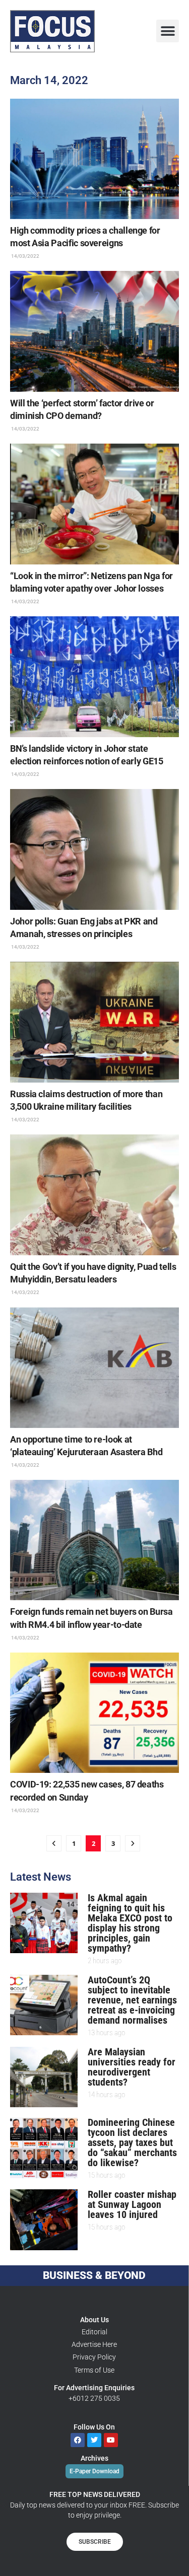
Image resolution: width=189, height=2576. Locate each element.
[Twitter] (94, 2440)
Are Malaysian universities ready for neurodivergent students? (132, 2067)
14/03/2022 (25, 256)
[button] (168, 31)
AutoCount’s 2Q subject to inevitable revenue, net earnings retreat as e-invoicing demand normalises (132, 2000)
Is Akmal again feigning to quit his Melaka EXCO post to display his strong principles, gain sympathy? (130, 1923)
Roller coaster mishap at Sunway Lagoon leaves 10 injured (132, 2204)
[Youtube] (111, 2440)
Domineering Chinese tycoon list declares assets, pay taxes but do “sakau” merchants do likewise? (132, 2142)
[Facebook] (78, 2440)
